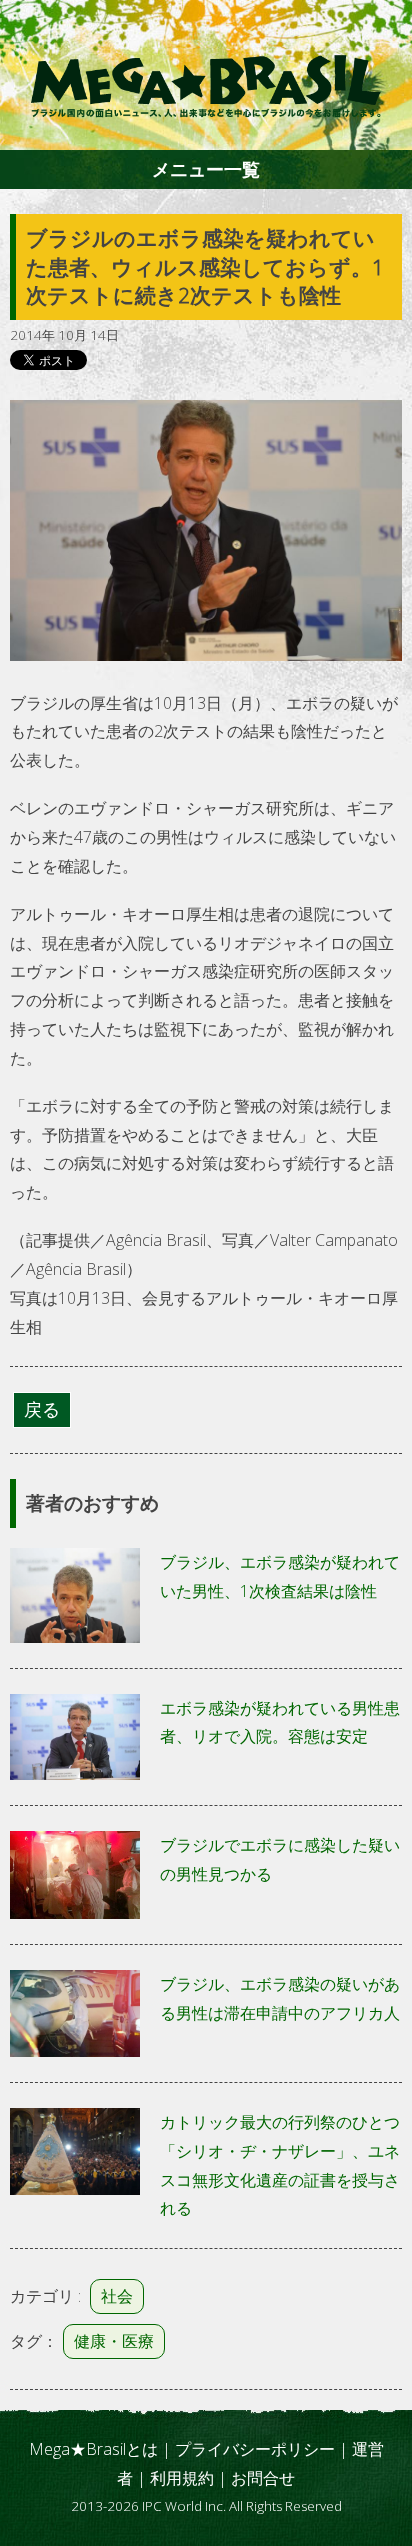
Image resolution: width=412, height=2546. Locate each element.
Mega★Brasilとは (93, 2449)
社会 (117, 2296)
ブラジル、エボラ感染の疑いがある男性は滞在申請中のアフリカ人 (280, 1998)
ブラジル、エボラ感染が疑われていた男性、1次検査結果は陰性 (280, 1576)
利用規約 (182, 2478)
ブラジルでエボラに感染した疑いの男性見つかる (280, 1859)
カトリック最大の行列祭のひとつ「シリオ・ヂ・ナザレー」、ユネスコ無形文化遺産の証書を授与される (280, 2165)
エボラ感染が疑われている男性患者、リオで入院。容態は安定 (280, 1722)
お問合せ (263, 2478)
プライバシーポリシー (255, 2449)
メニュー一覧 (206, 169)
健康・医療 (114, 2341)
